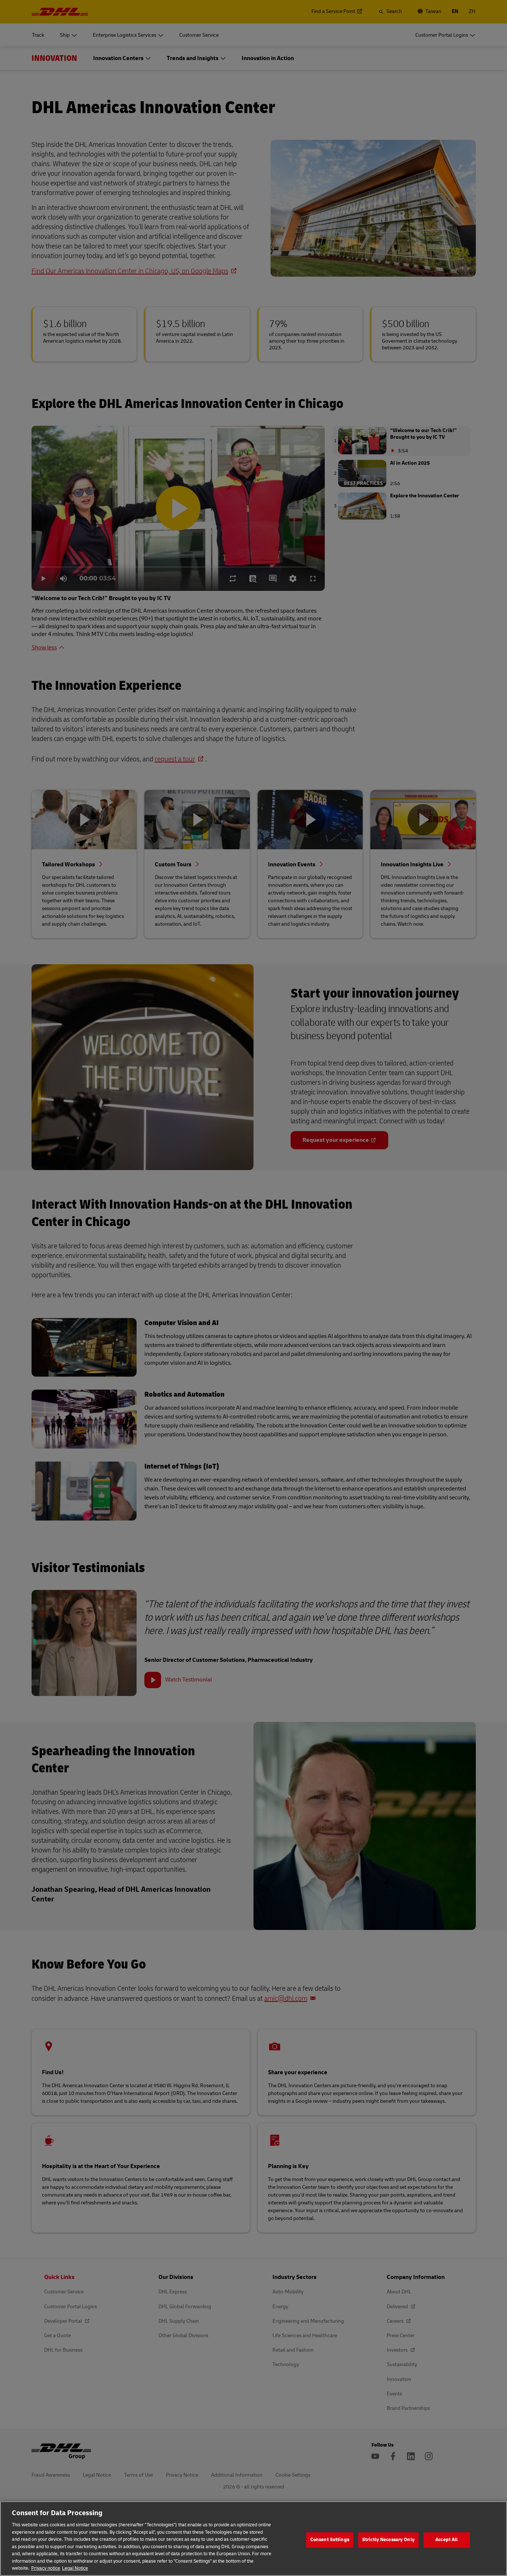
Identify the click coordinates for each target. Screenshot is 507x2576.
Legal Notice (75, 2568)
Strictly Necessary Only (388, 2540)
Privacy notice (46, 2568)
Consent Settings (330, 2540)
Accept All (447, 2540)
